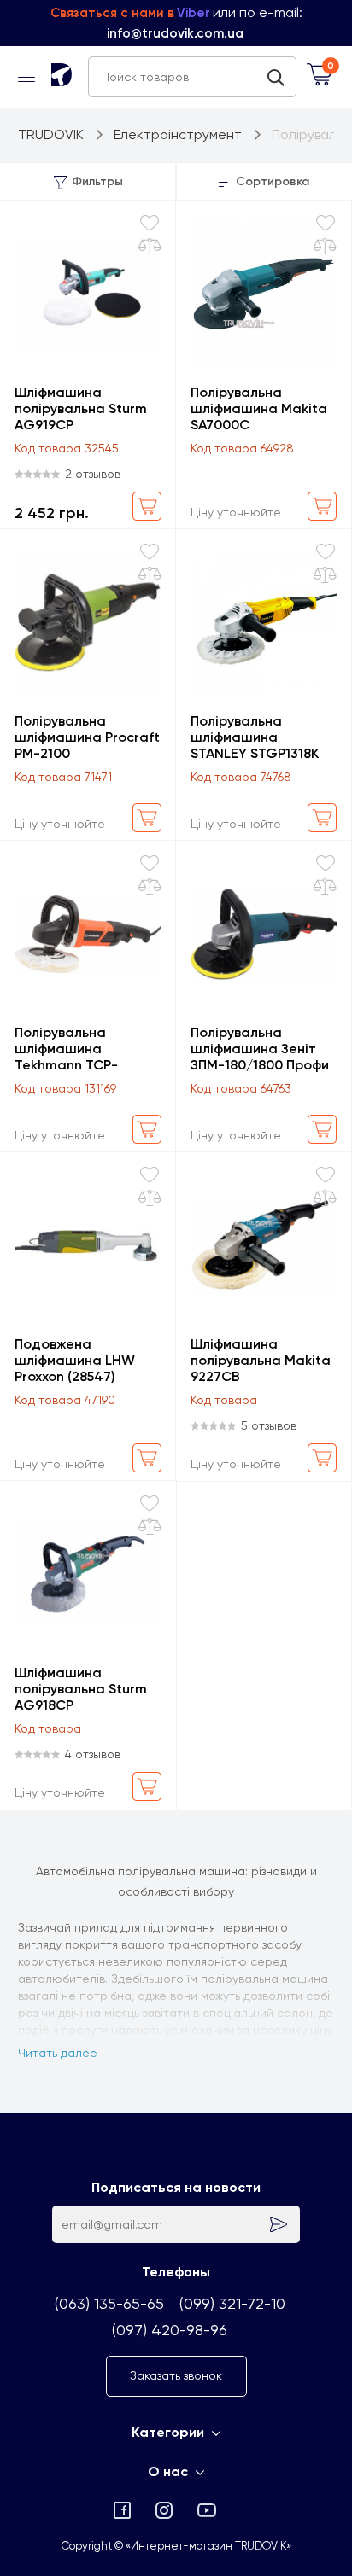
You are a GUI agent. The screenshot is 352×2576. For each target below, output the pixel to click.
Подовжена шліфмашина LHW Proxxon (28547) (75, 1360)
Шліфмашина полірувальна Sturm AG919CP (81, 408)
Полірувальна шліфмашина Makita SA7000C (259, 408)
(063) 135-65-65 (109, 2303)
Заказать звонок (176, 2375)
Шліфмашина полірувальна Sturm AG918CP (81, 1689)
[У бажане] (150, 223)
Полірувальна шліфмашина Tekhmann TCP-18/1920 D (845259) (74, 1049)
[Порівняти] (150, 247)
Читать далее (58, 2053)
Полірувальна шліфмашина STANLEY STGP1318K (255, 737)
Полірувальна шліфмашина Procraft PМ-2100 (87, 737)
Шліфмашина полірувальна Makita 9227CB (261, 1360)
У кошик (147, 506)
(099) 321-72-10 (232, 2303)
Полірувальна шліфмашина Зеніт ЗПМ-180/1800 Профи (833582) (260, 1049)
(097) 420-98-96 (170, 2330)
